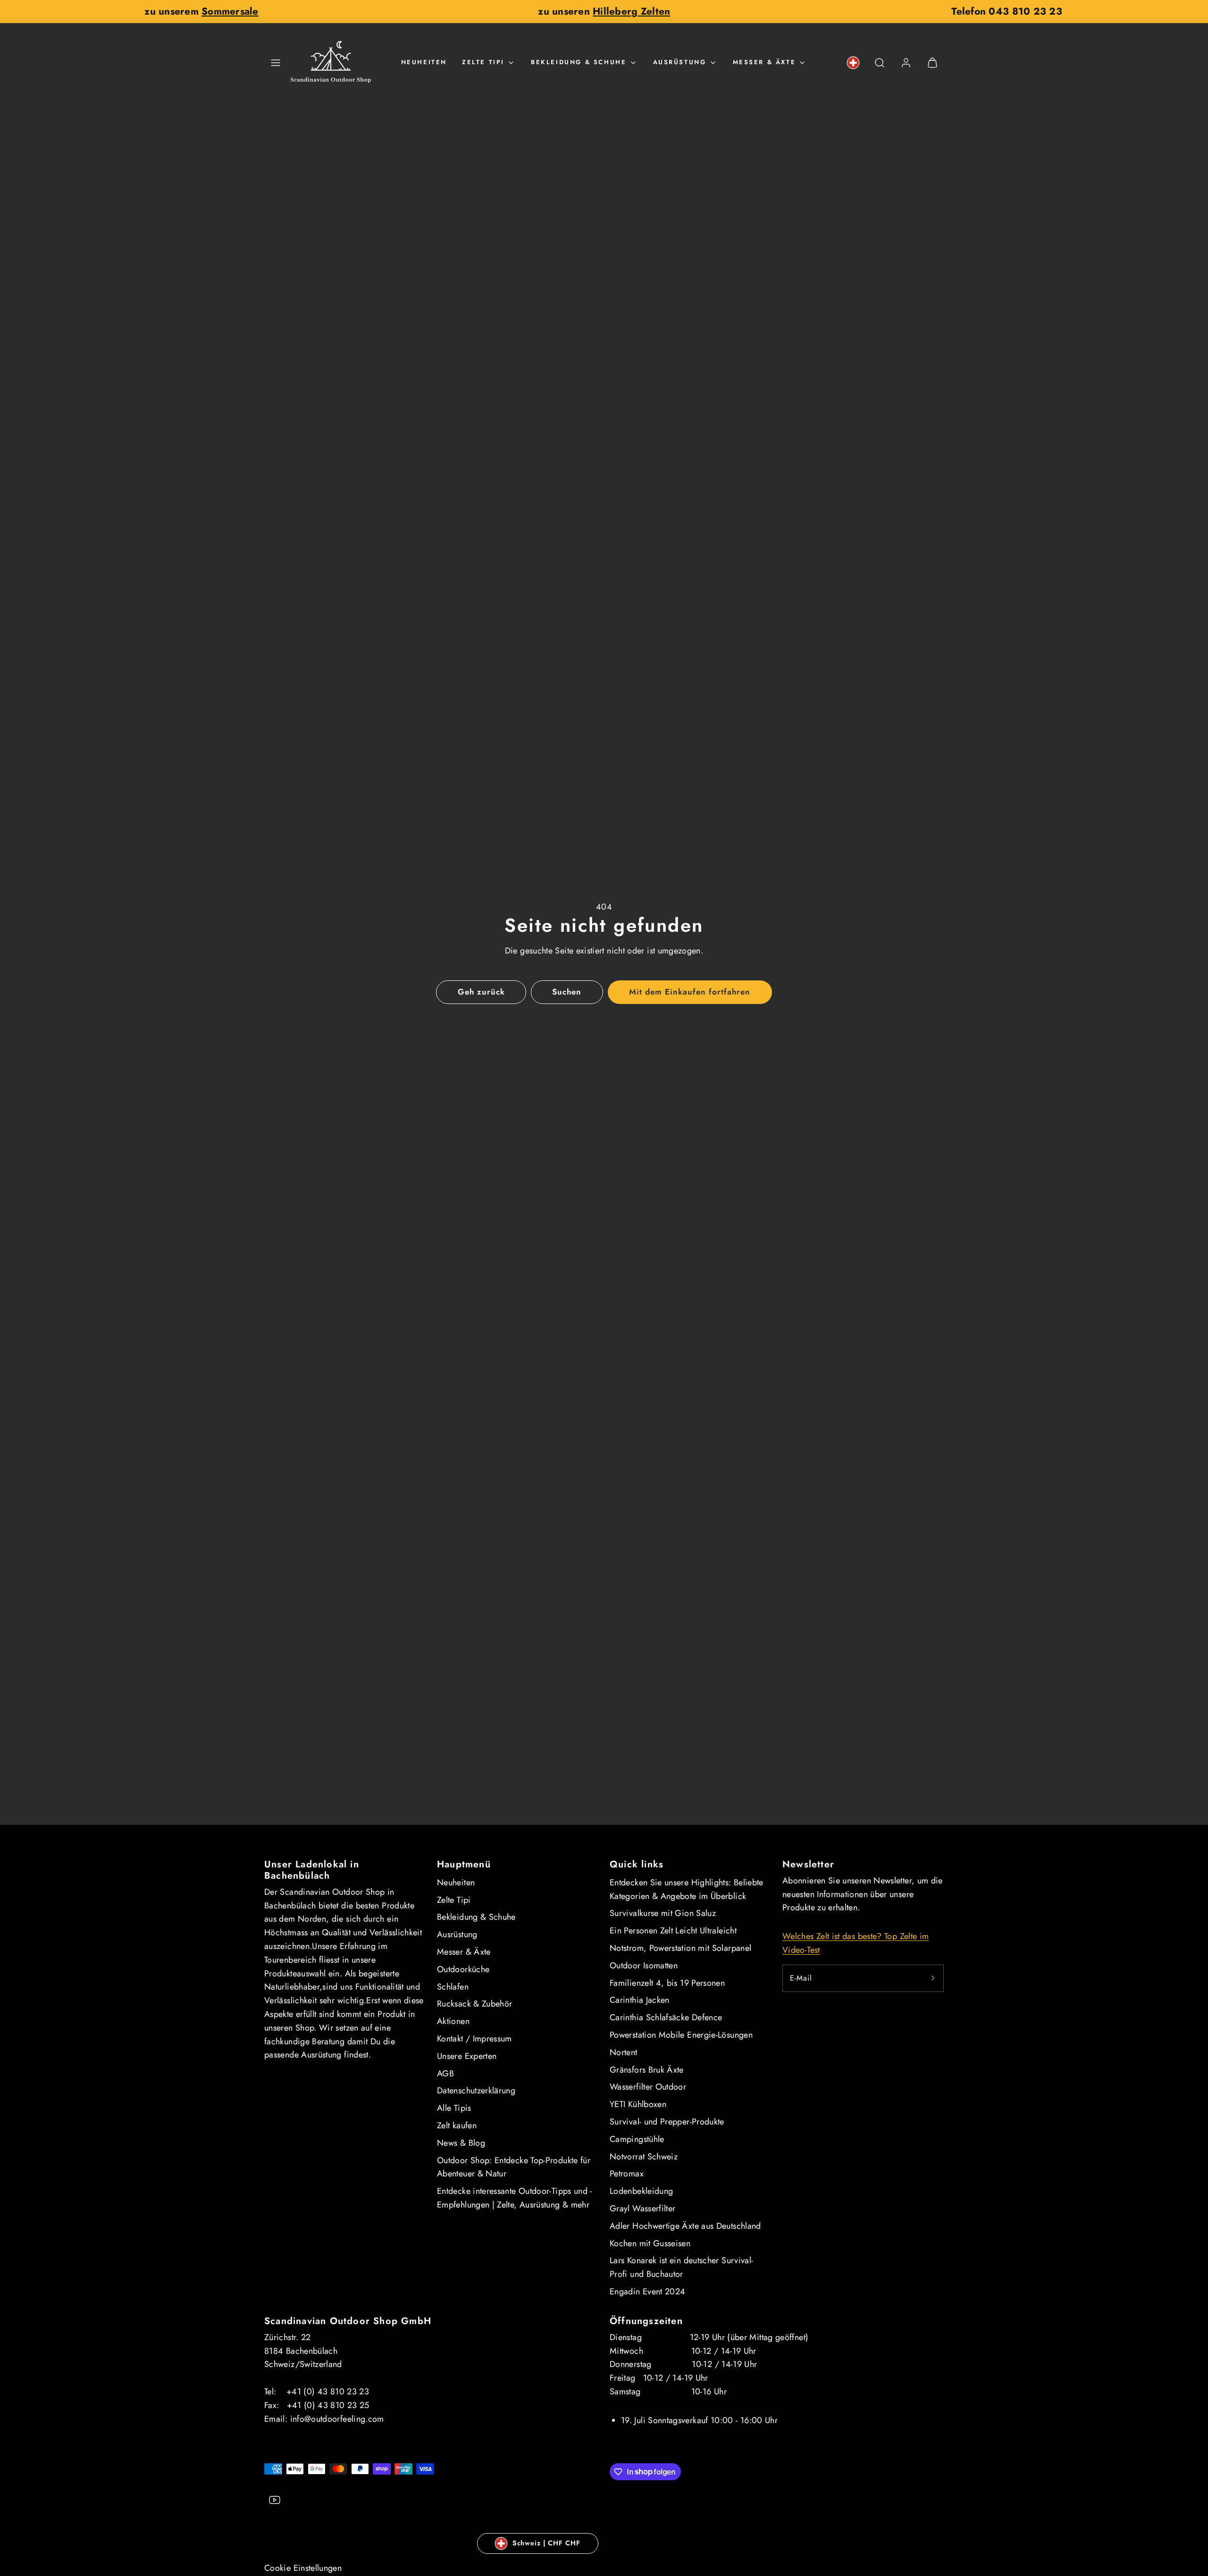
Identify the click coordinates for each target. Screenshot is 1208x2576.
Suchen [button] (567, 992)
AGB (445, 2074)
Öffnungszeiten (646, 2321)
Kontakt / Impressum (474, 2039)
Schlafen (453, 1987)
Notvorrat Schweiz (644, 2157)
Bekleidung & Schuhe (579, 62)
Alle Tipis (454, 2108)
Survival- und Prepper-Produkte (667, 2122)
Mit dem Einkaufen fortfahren (690, 992)
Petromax (627, 2174)
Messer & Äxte (764, 62)
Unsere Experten (467, 2056)
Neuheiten (424, 62)
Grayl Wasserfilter (642, 2208)
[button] (276, 63)
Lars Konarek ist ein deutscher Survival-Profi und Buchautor (681, 2267)
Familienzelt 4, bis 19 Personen (667, 1983)
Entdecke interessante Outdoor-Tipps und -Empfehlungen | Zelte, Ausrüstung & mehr (515, 2198)
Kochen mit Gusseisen (650, 2243)
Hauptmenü (464, 1864)
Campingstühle (637, 2139)
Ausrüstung (680, 62)
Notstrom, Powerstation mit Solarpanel (680, 1948)
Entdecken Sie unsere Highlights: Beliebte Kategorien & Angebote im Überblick (687, 1889)
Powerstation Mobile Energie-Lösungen (681, 2035)
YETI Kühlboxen (638, 2104)
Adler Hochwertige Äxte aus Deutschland (685, 2226)
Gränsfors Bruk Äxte (647, 2070)
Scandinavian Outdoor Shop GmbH (348, 2321)
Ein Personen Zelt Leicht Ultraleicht (673, 1931)
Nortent (624, 2052)
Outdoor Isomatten (644, 1965)
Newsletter (808, 1864)
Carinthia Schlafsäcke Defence (666, 2017)
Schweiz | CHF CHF (546, 2543)
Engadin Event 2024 (647, 2292)
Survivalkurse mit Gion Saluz (663, 1913)
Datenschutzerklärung (476, 2091)
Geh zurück (481, 992)
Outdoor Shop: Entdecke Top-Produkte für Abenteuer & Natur (514, 2167)
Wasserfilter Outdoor (648, 2087)
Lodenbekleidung (641, 2191)
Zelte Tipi (483, 62)
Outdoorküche (463, 1969)
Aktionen (453, 2021)
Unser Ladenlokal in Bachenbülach (312, 1870)
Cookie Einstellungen (303, 2568)
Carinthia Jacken (640, 2000)
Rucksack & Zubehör (474, 2004)
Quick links (637, 1864)
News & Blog (461, 2143)
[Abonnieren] (933, 1978)
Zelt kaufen (457, 2125)
